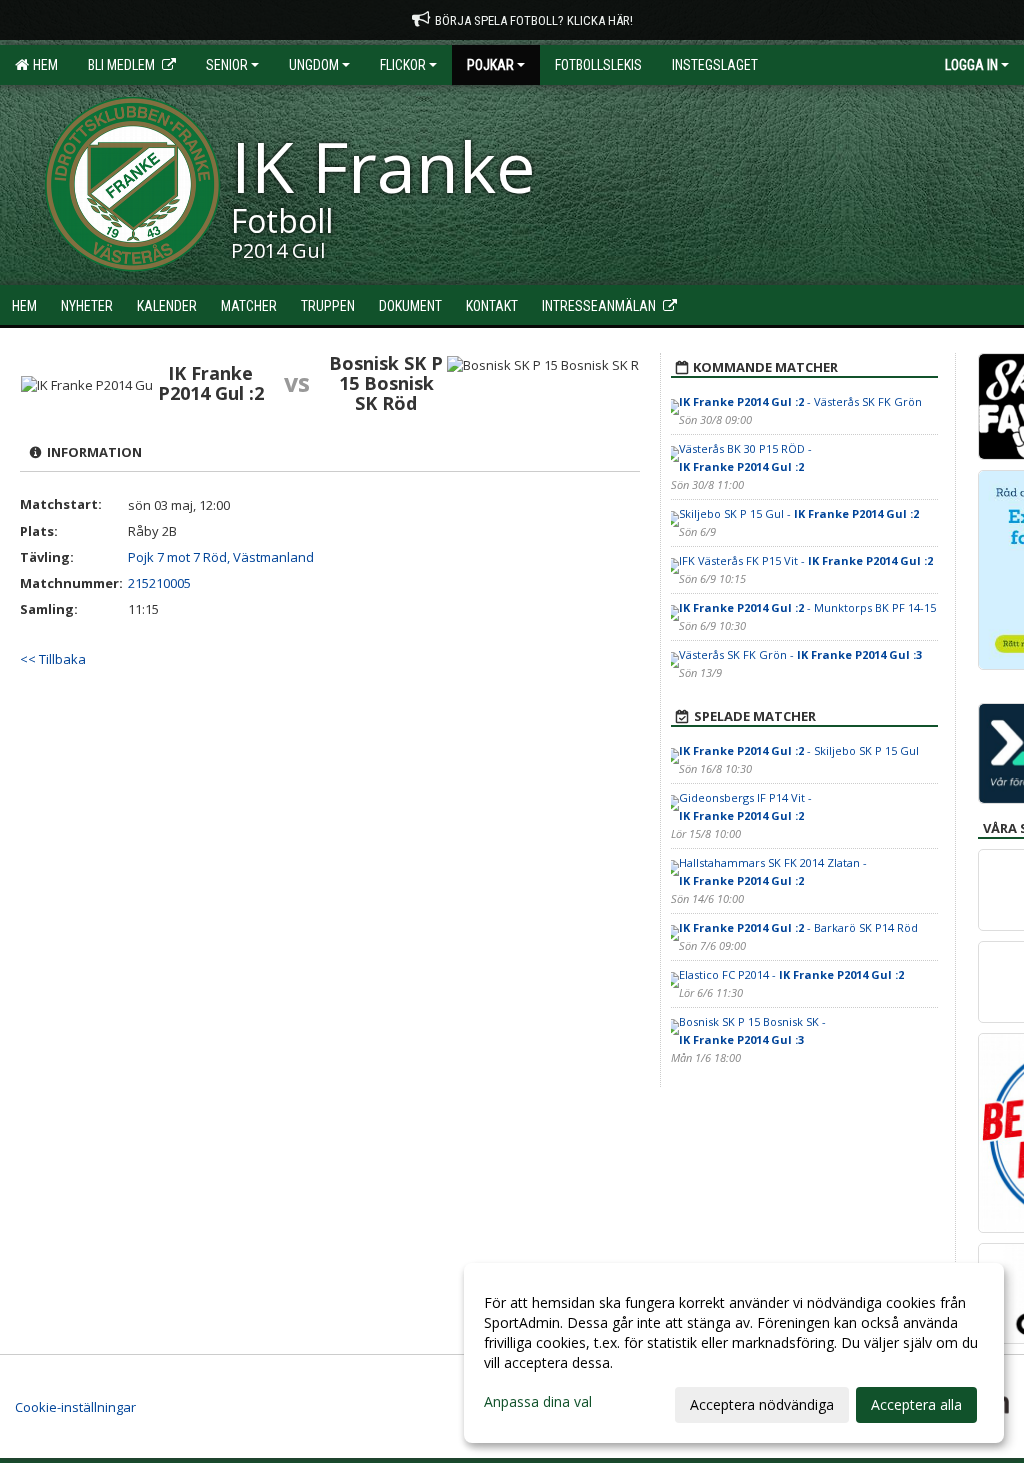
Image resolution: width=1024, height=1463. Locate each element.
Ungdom (314, 65)
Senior (227, 65)
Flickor (403, 65)
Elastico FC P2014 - (791, 974)
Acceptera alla (916, 1404)
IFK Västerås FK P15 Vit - (806, 560)
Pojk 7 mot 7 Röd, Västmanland (221, 557)
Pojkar (490, 65)
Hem (42, 65)
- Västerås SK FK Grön (800, 401)
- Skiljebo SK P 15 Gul (799, 750)
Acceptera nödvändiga (762, 1404)
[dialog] (734, 1353)
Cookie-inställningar (75, 1407)
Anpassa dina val (538, 1402)
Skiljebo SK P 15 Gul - (799, 513)
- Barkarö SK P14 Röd (798, 927)
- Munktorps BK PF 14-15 (807, 607)
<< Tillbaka (53, 659)
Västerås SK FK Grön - (800, 654)
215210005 (159, 583)
